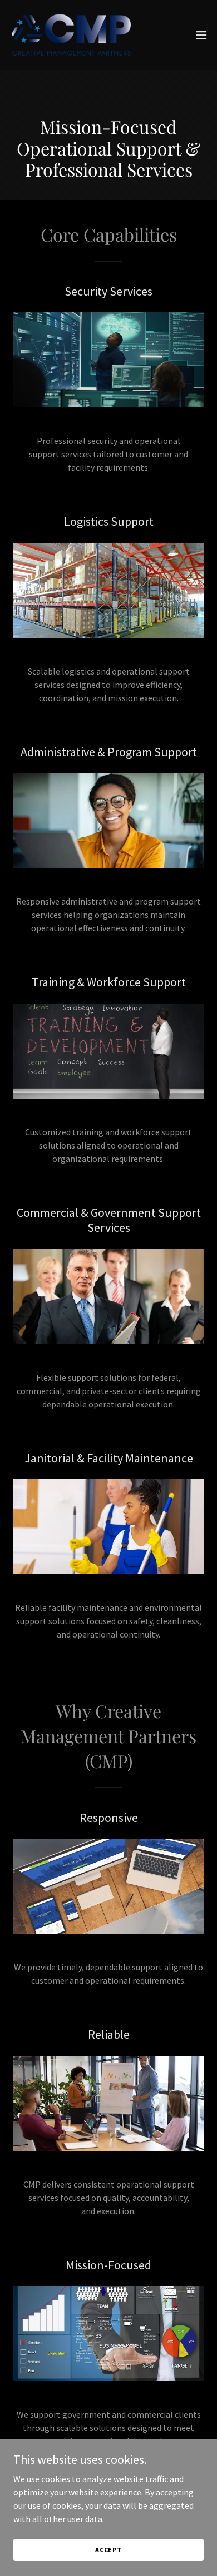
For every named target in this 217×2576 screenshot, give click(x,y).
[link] (71, 35)
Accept (108, 2550)
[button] (201, 35)
